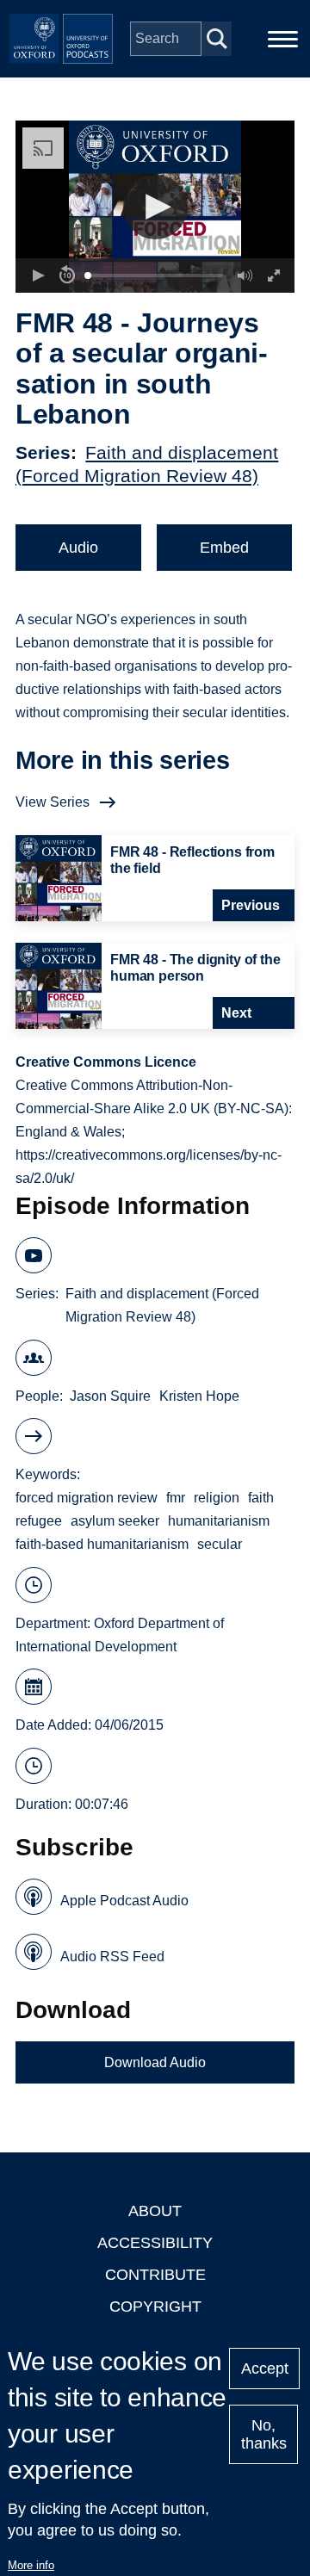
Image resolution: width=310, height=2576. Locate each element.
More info (31, 2565)
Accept (265, 2369)
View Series (53, 802)
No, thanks (264, 2434)
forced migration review (87, 1498)
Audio (78, 548)
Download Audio (155, 2062)
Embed (224, 548)
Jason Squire (110, 1396)
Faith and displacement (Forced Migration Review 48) (162, 1305)
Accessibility (155, 2243)
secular (220, 1544)
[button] (155, 207)
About (155, 2211)
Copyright (155, 2307)
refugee (39, 1521)
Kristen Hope (199, 1396)
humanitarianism (219, 1521)
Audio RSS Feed (112, 1957)
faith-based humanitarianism (102, 1544)
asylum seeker (115, 1521)
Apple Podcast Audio (124, 1901)
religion (217, 1498)
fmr (176, 1498)
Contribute (155, 2275)
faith (261, 1498)
